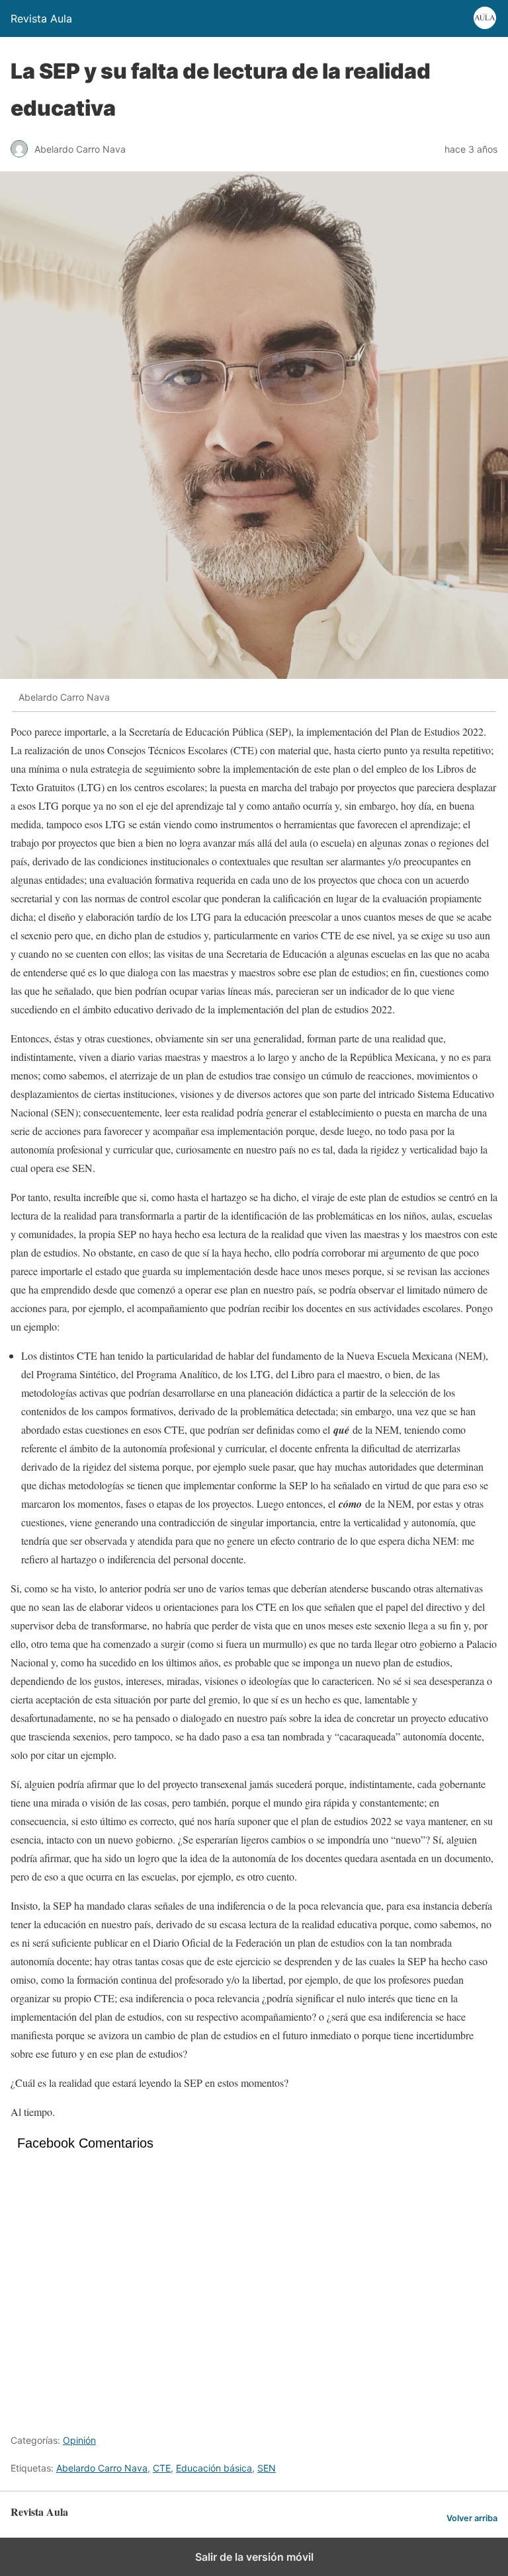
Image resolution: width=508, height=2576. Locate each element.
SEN (267, 2468)
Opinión (79, 2440)
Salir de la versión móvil (254, 2557)
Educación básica (214, 2468)
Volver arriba (472, 2518)
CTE (162, 2468)
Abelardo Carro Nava (102, 2468)
